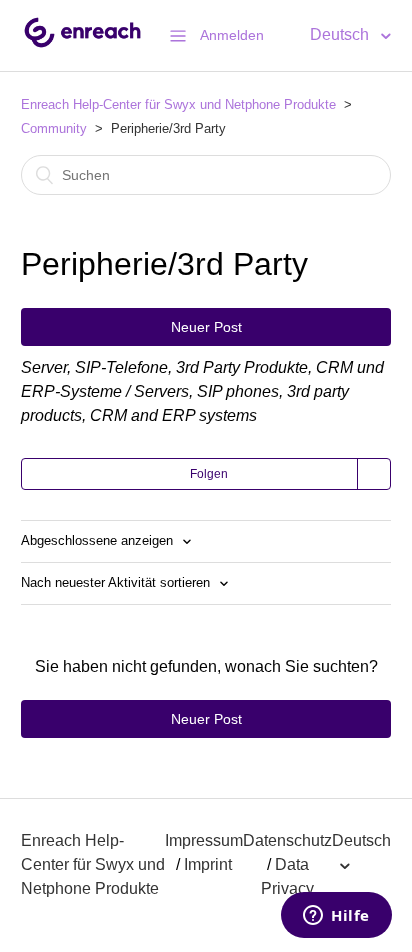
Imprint (208, 864)
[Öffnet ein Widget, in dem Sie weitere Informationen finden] (336, 917)
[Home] (82, 45)
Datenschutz (287, 840)
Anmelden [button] (232, 35)
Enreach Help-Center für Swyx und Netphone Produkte (178, 104)
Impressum (204, 840)
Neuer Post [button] (206, 327)
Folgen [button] (209, 474)
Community (54, 128)
